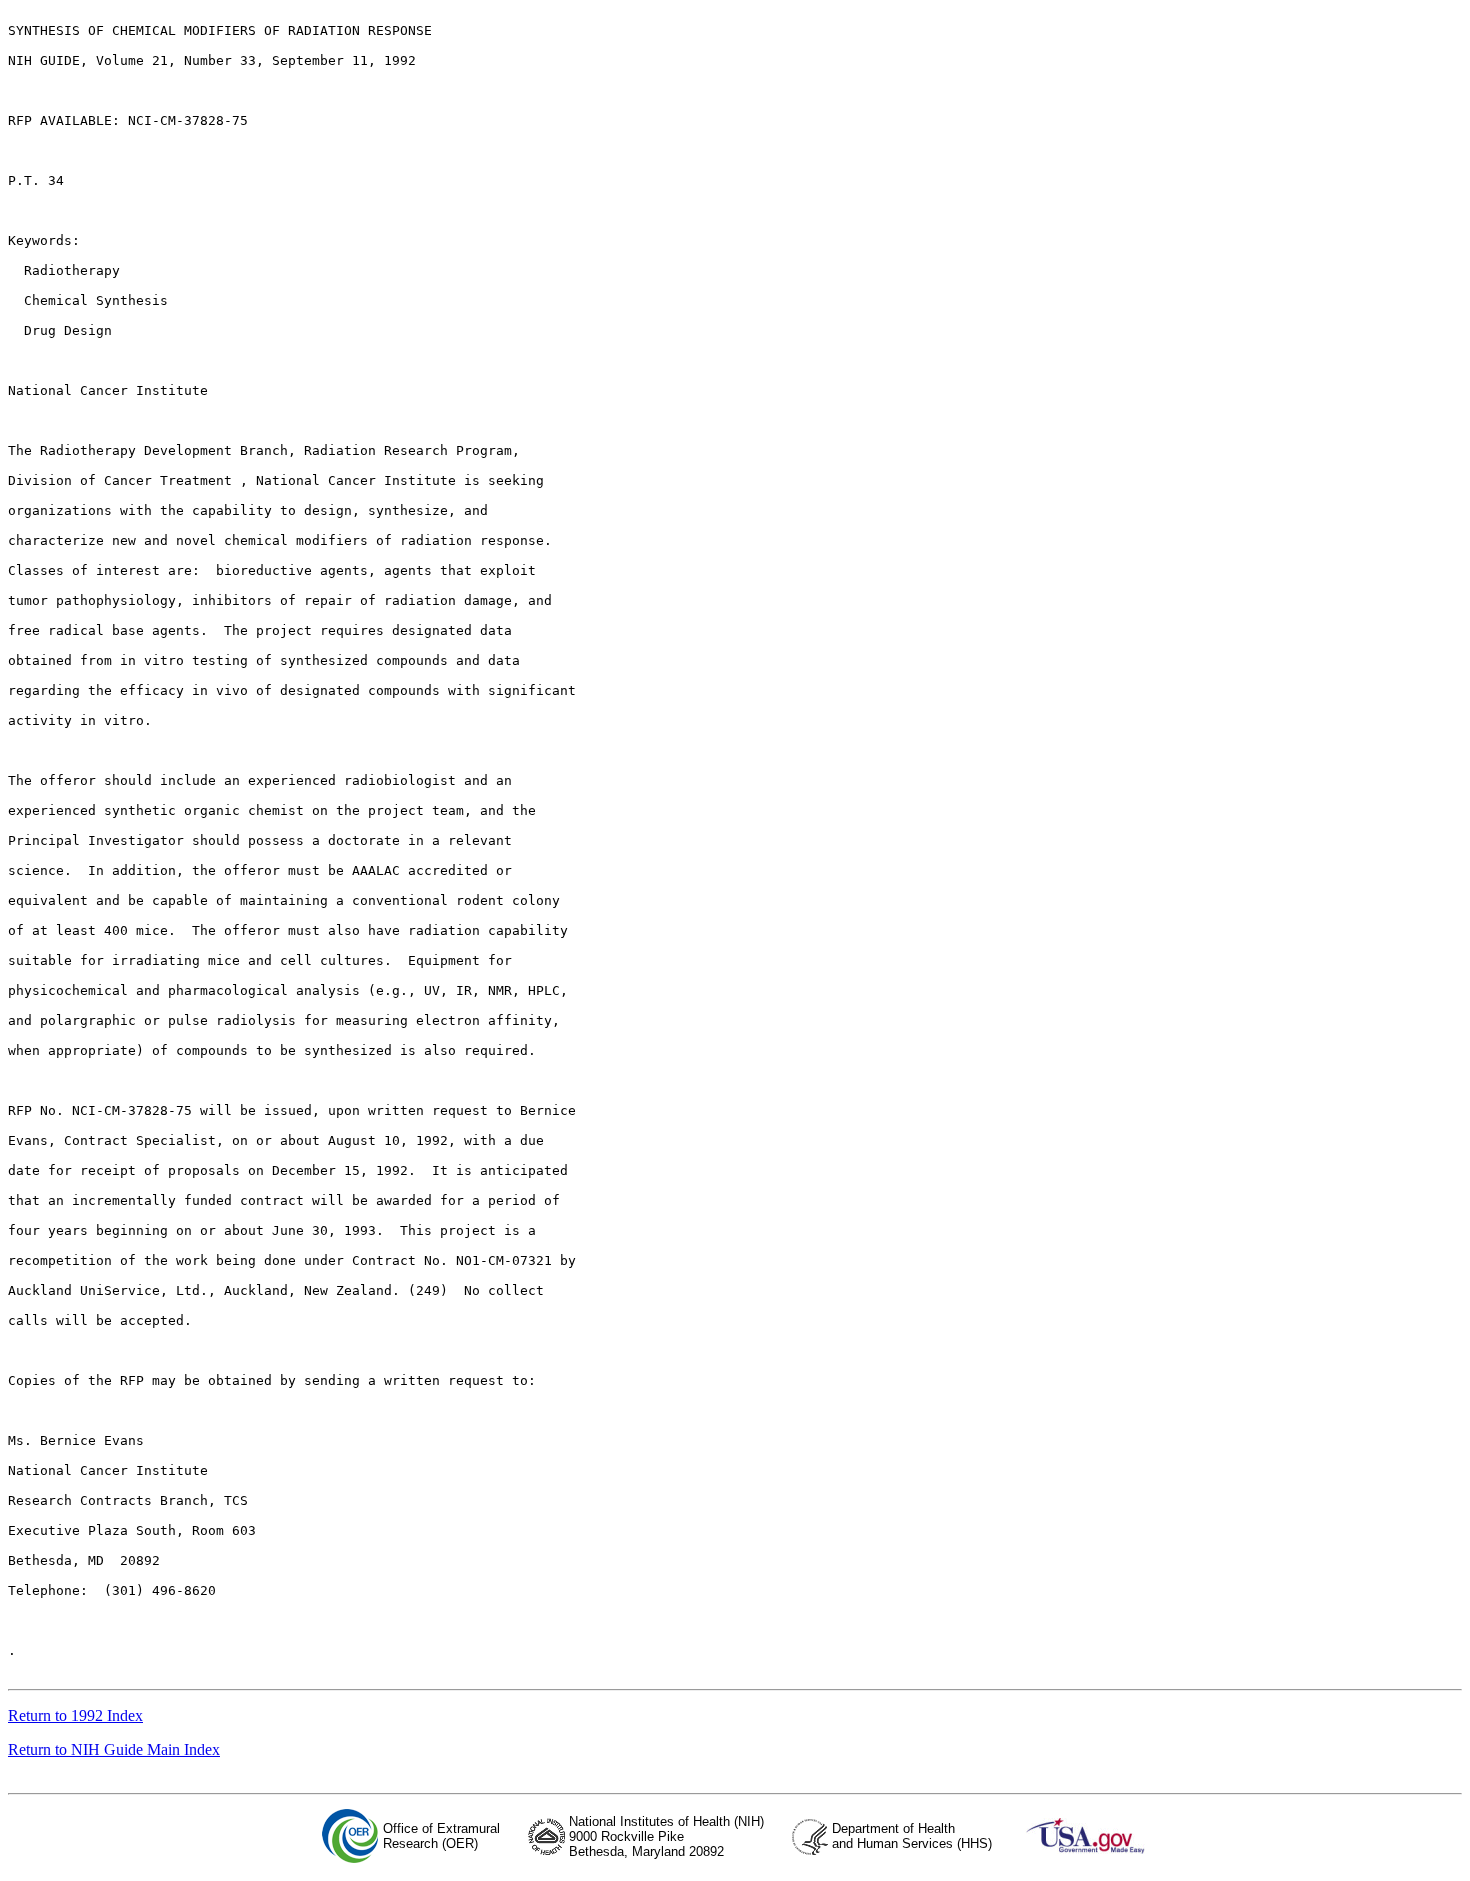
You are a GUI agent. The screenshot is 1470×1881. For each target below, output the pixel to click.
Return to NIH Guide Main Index (114, 1749)
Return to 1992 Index (75, 1715)
